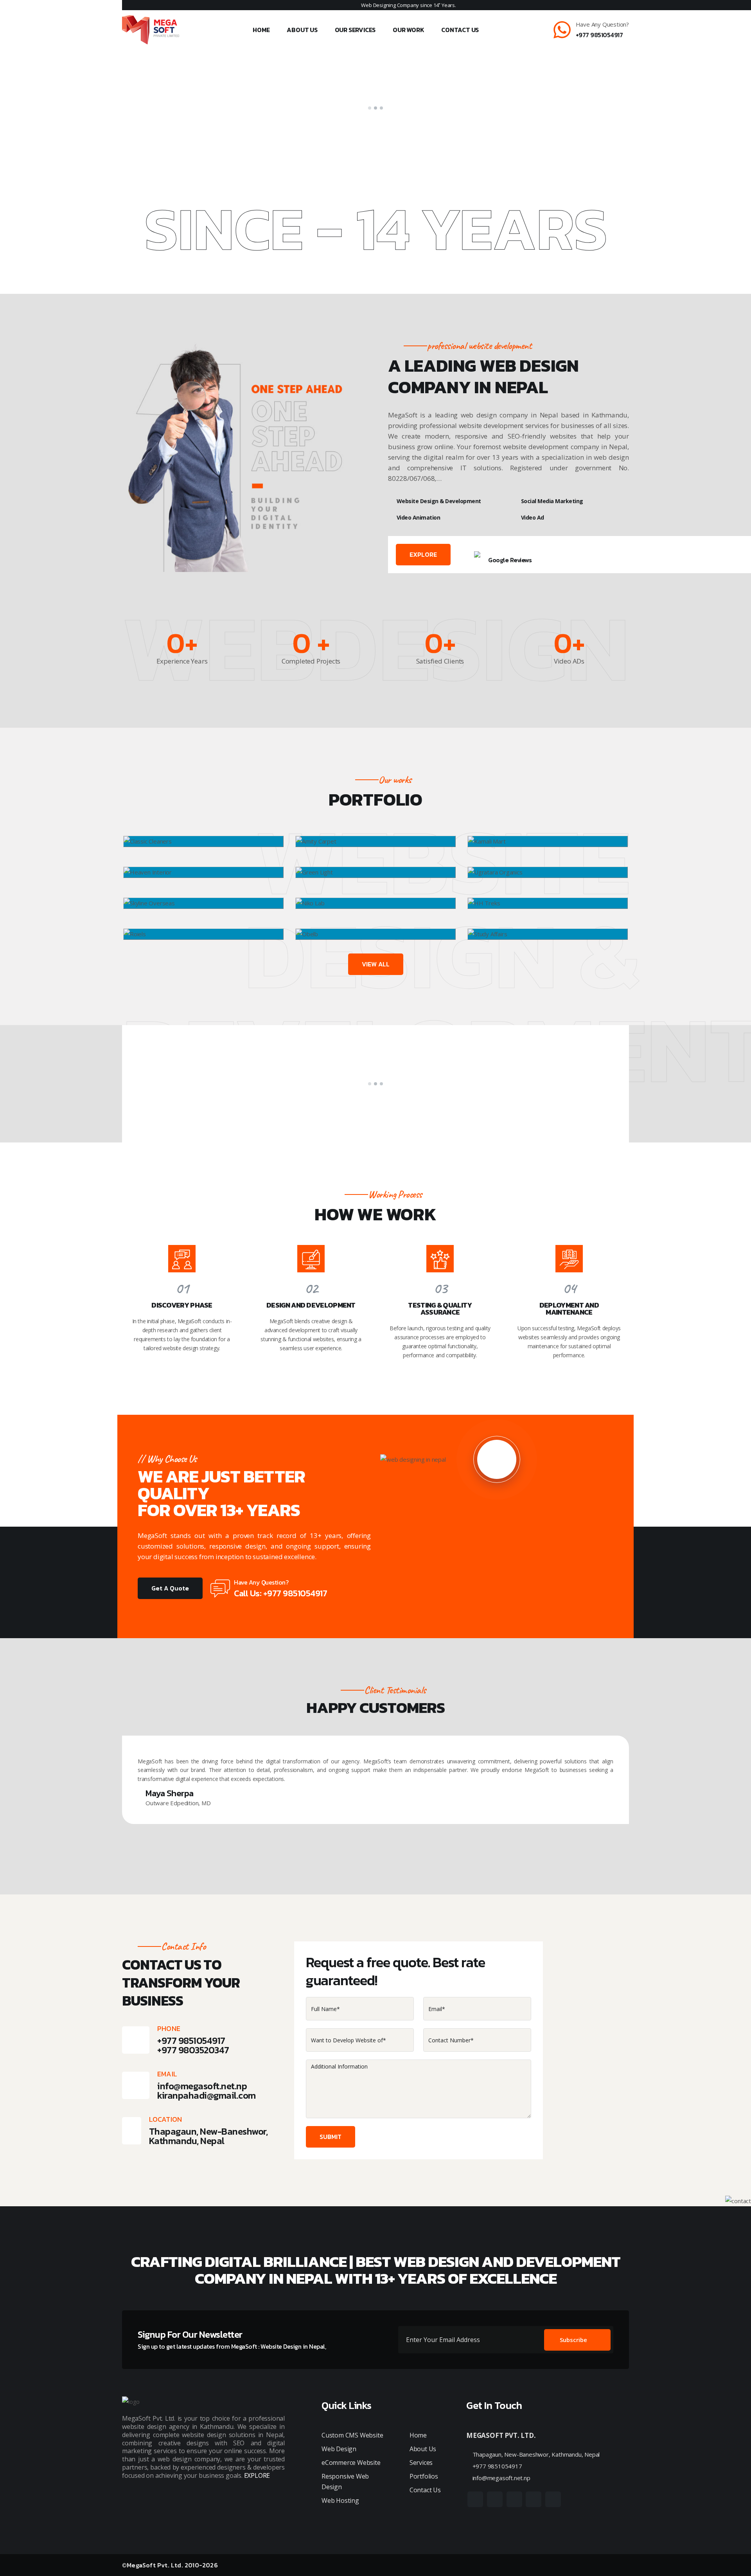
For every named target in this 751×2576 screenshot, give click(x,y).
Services (421, 2463)
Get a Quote (170, 1588)
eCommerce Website (351, 2463)
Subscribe (573, 2340)
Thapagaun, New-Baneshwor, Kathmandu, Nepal (535, 2454)
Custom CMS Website (352, 2435)
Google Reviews (510, 560)
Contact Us (460, 30)
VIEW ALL (376, 964)
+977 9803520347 (193, 2050)
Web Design (339, 2449)
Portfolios (424, 2476)
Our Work (408, 30)
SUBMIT (331, 2137)
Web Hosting (340, 2500)
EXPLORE (423, 554)
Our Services (355, 30)
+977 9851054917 (599, 35)
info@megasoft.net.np (202, 2086)
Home (261, 30)
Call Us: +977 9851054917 (280, 1593)
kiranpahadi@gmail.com (207, 2095)
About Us (302, 30)
